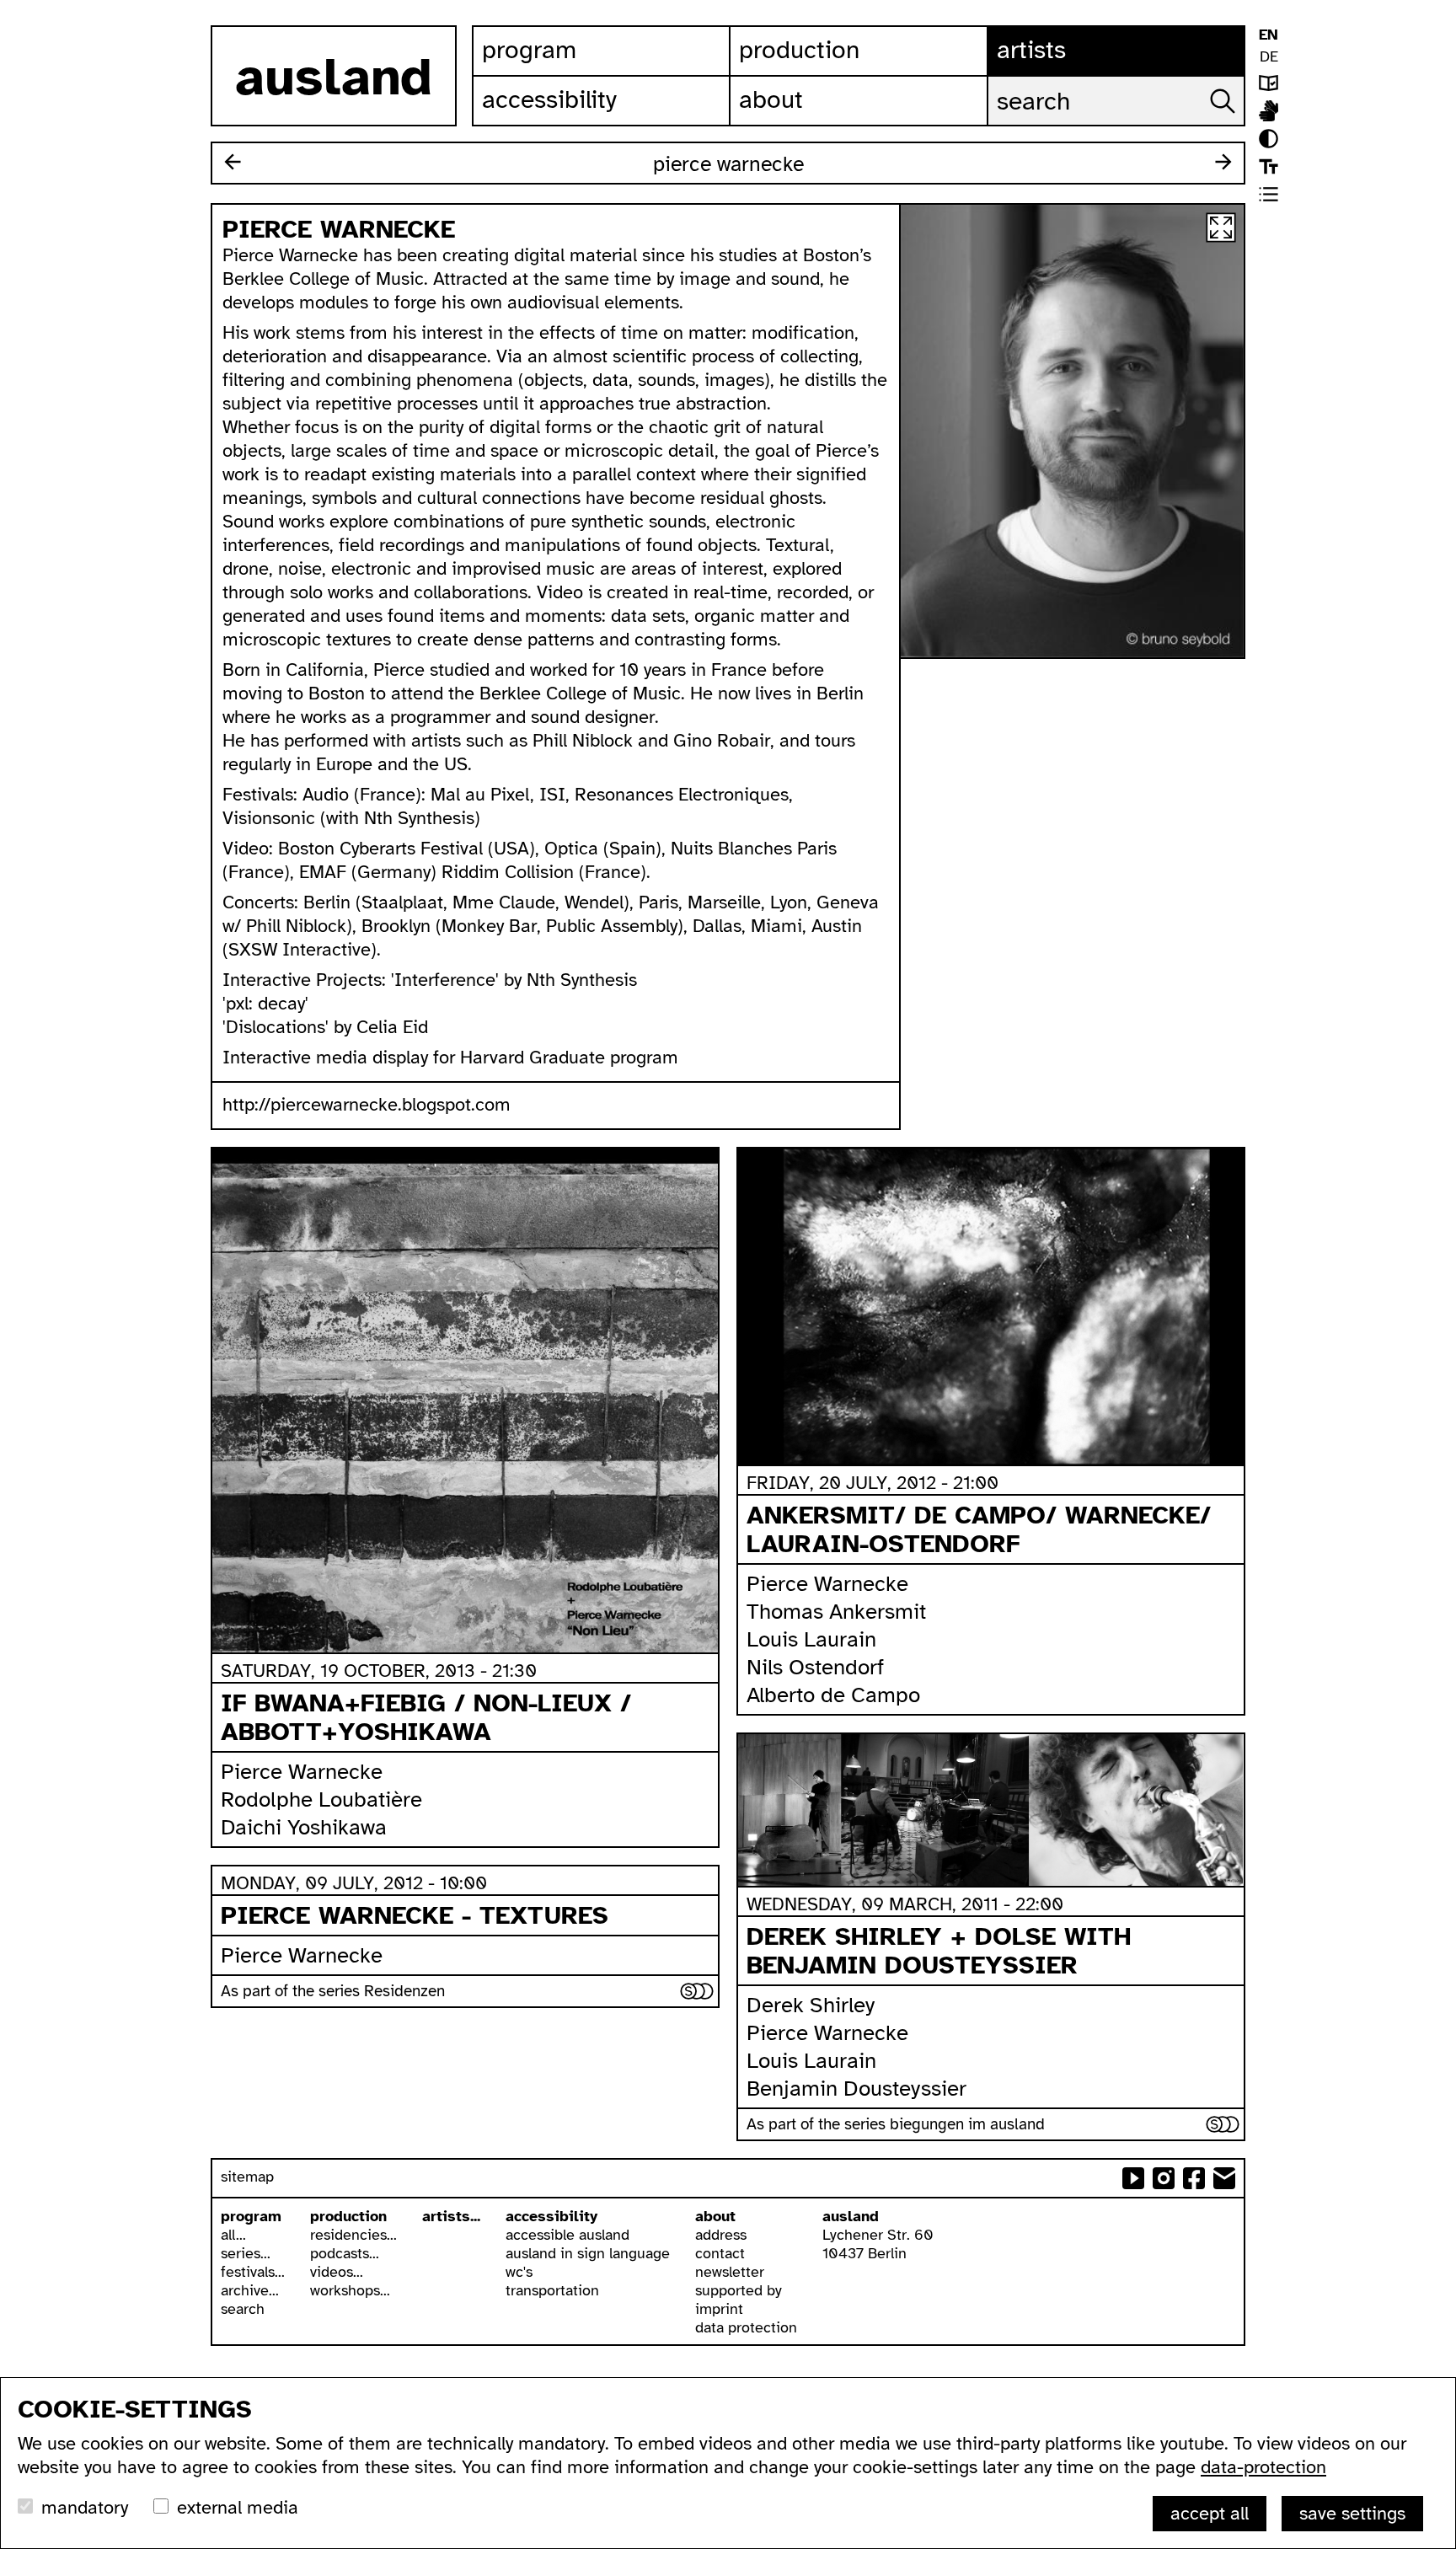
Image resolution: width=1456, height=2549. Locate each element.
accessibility (551, 2216)
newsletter (730, 2272)
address (721, 2235)
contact (720, 2253)
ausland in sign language (588, 2253)
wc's (519, 2272)
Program (529, 50)
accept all (1210, 2513)
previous (233, 162)
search (243, 2309)
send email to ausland (1224, 2178)
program (251, 2216)
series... (246, 2253)
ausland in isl (1269, 111)
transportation (552, 2290)
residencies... (353, 2235)
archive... (250, 2290)
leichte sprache (1269, 83)
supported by (739, 2290)
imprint (719, 2309)
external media (238, 2507)
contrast (1269, 139)
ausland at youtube (1133, 2178)
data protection (746, 2327)
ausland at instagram (1164, 2178)
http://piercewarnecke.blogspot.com (367, 1104)
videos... (337, 2272)
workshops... (350, 2290)
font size (1269, 166)
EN (1269, 35)
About (771, 99)
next (1223, 162)
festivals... (253, 2272)
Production (799, 50)
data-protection (1263, 2467)
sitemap (247, 2177)
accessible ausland (567, 2235)
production (348, 2216)
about (715, 2216)
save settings (1352, 2513)
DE (1269, 56)
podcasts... (345, 2253)
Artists (1031, 50)
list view (1269, 194)
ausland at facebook (1194, 2178)
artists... (451, 2216)
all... (233, 2235)
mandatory (85, 2507)
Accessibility (549, 99)
